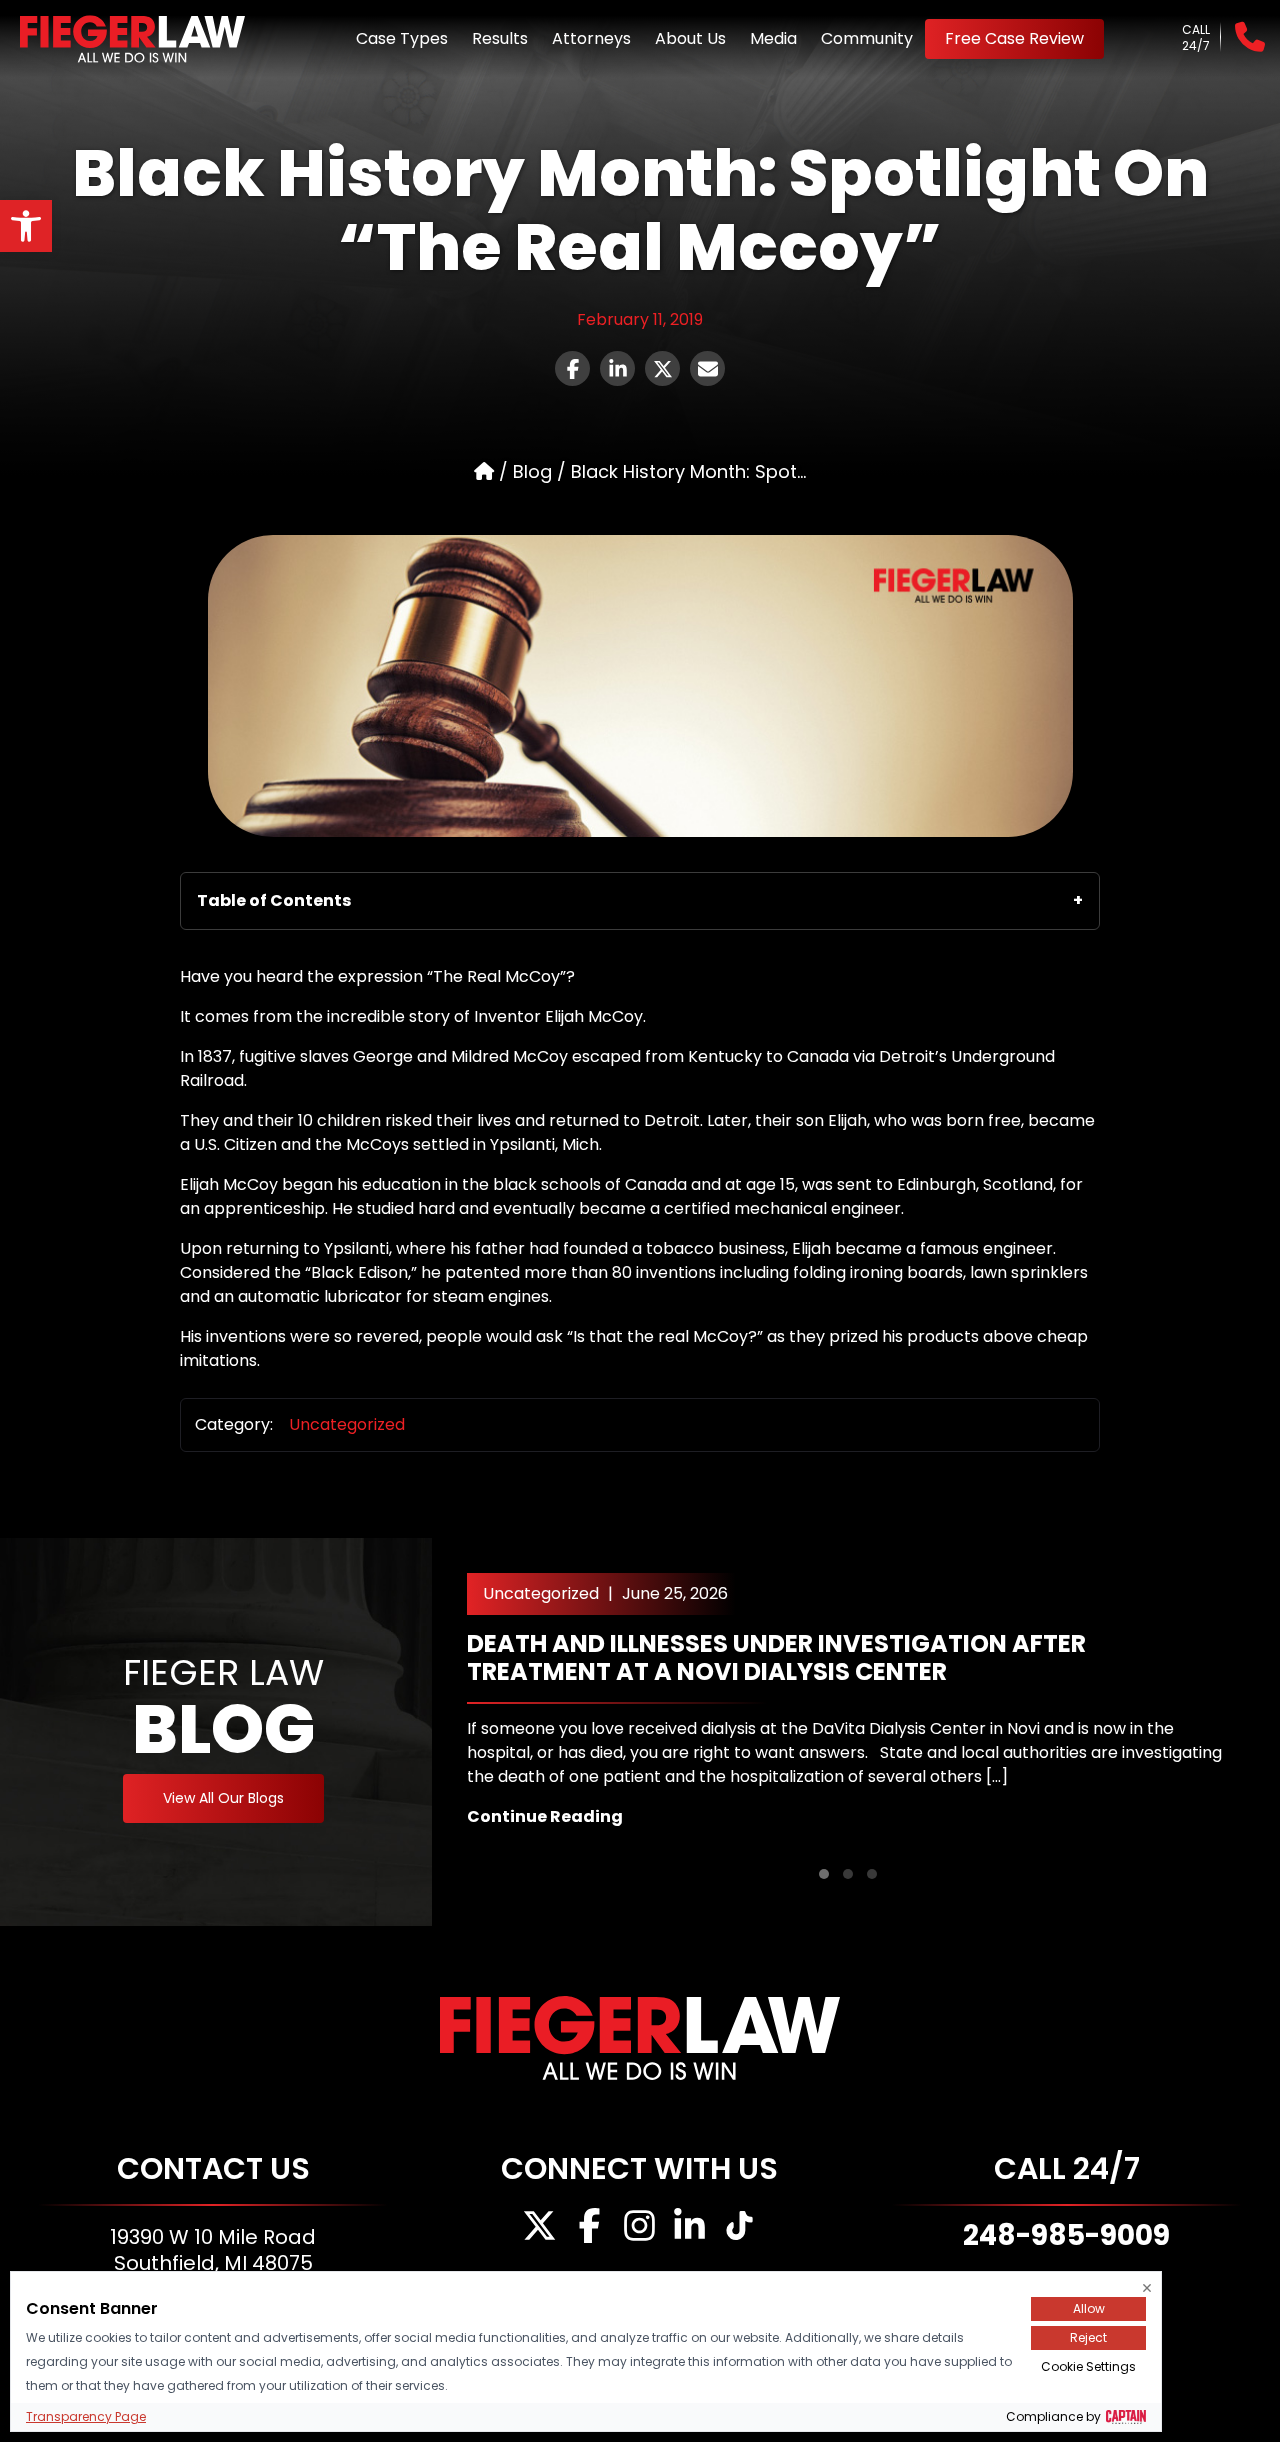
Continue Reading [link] (545, 1816)
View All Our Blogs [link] (223, 1798)
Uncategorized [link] (347, 1424)
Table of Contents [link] (274, 900)
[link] (26, 226)
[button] (824, 1874)
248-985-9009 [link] (1066, 2235)
